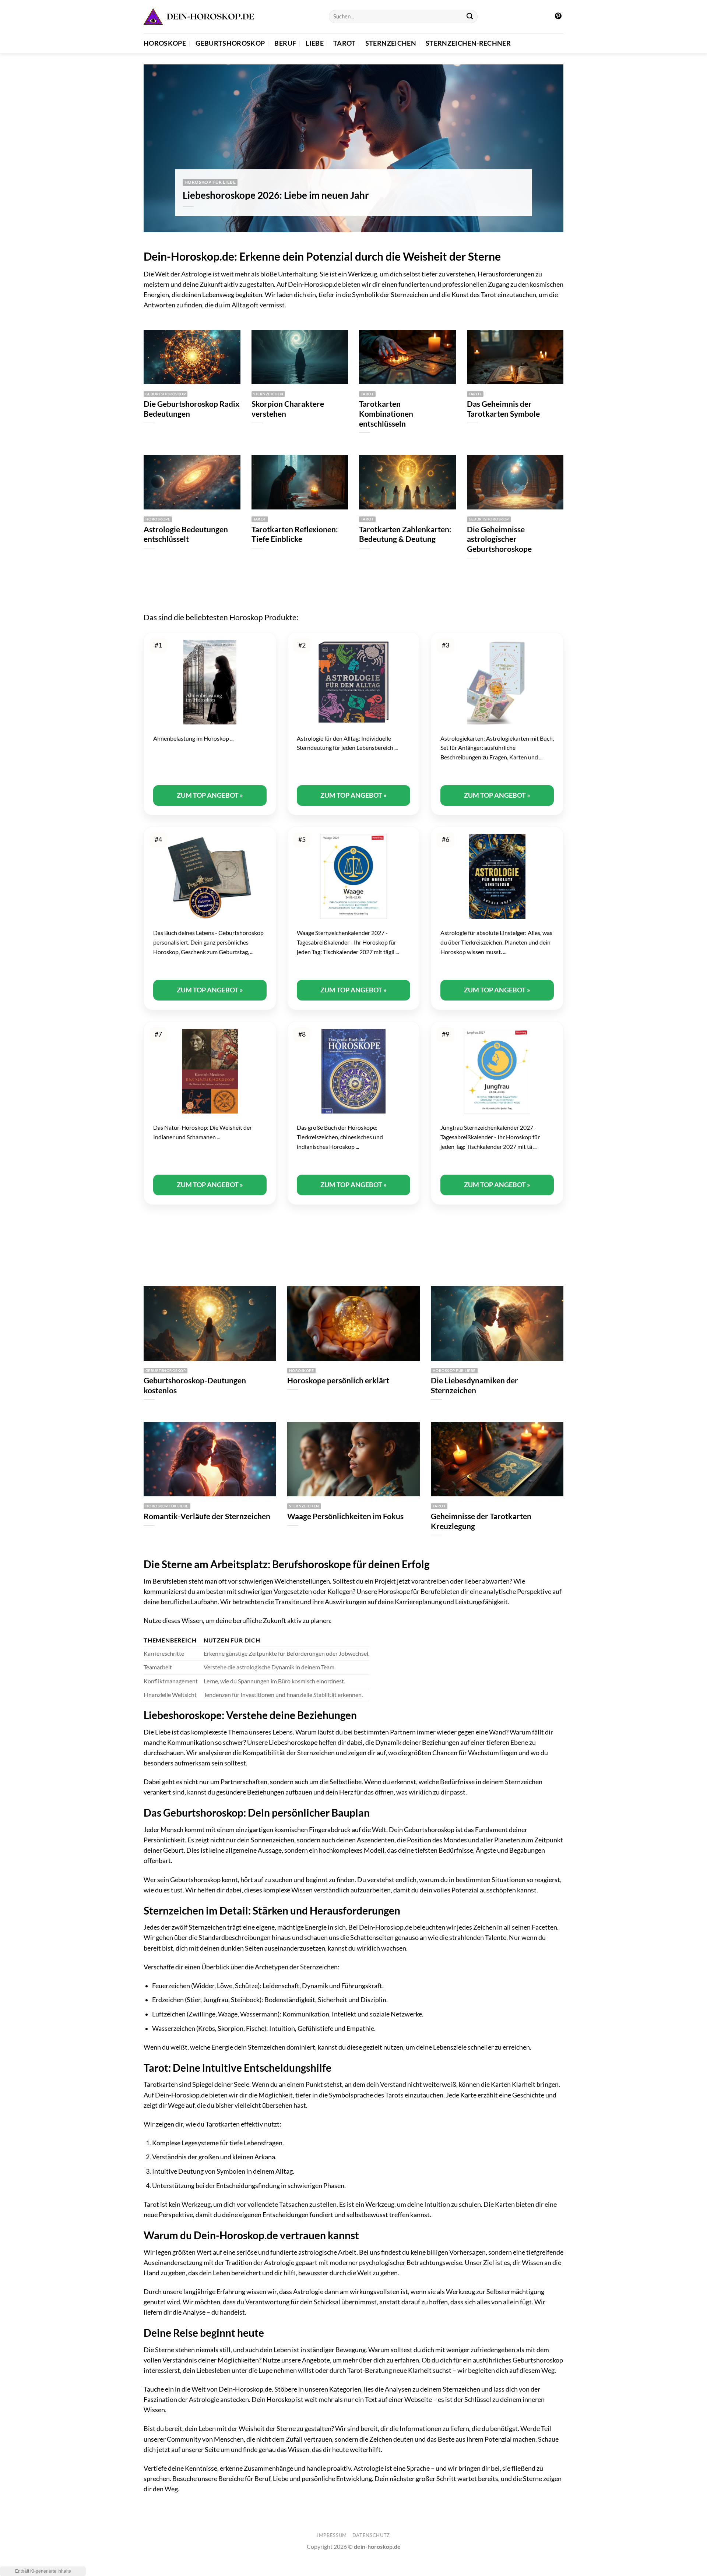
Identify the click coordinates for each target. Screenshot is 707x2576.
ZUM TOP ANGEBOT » (210, 795)
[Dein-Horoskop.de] (199, 17)
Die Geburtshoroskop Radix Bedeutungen (191, 409)
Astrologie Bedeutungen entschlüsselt (186, 534)
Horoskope (165, 43)
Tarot (344, 43)
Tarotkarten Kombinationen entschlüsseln (386, 414)
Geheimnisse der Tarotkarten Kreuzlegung (481, 1521)
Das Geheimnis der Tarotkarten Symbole (503, 409)
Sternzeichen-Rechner (468, 43)
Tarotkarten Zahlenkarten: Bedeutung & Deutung (405, 534)
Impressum (332, 2535)
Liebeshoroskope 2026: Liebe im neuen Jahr (276, 195)
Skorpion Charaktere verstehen (288, 409)
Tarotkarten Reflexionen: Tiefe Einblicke (295, 534)
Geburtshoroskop (230, 43)
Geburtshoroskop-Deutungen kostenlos (195, 1385)
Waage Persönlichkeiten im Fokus (345, 1516)
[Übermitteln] (470, 17)
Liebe (315, 43)
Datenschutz (371, 2535)
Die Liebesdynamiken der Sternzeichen (474, 1385)
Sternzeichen (391, 43)
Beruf (285, 43)
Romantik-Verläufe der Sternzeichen (207, 1516)
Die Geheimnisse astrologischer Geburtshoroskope (499, 539)
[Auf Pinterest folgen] (558, 17)
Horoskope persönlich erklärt (338, 1380)
